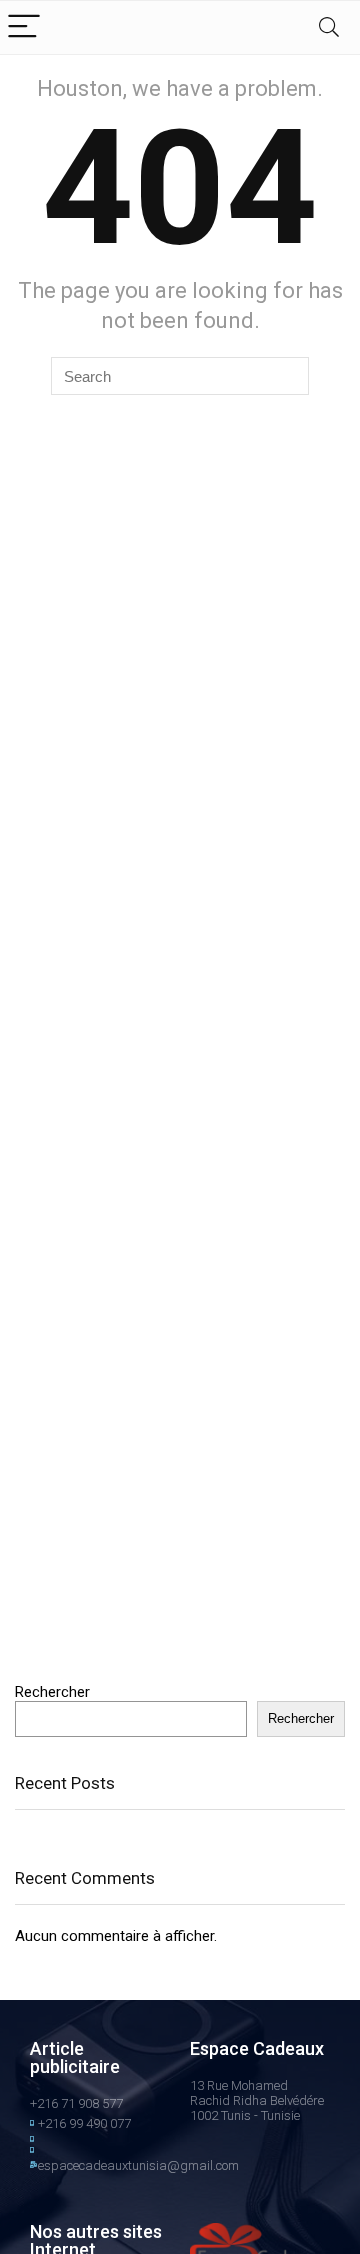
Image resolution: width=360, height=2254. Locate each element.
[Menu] (24, 27)
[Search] (329, 27)
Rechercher (52, 1692)
